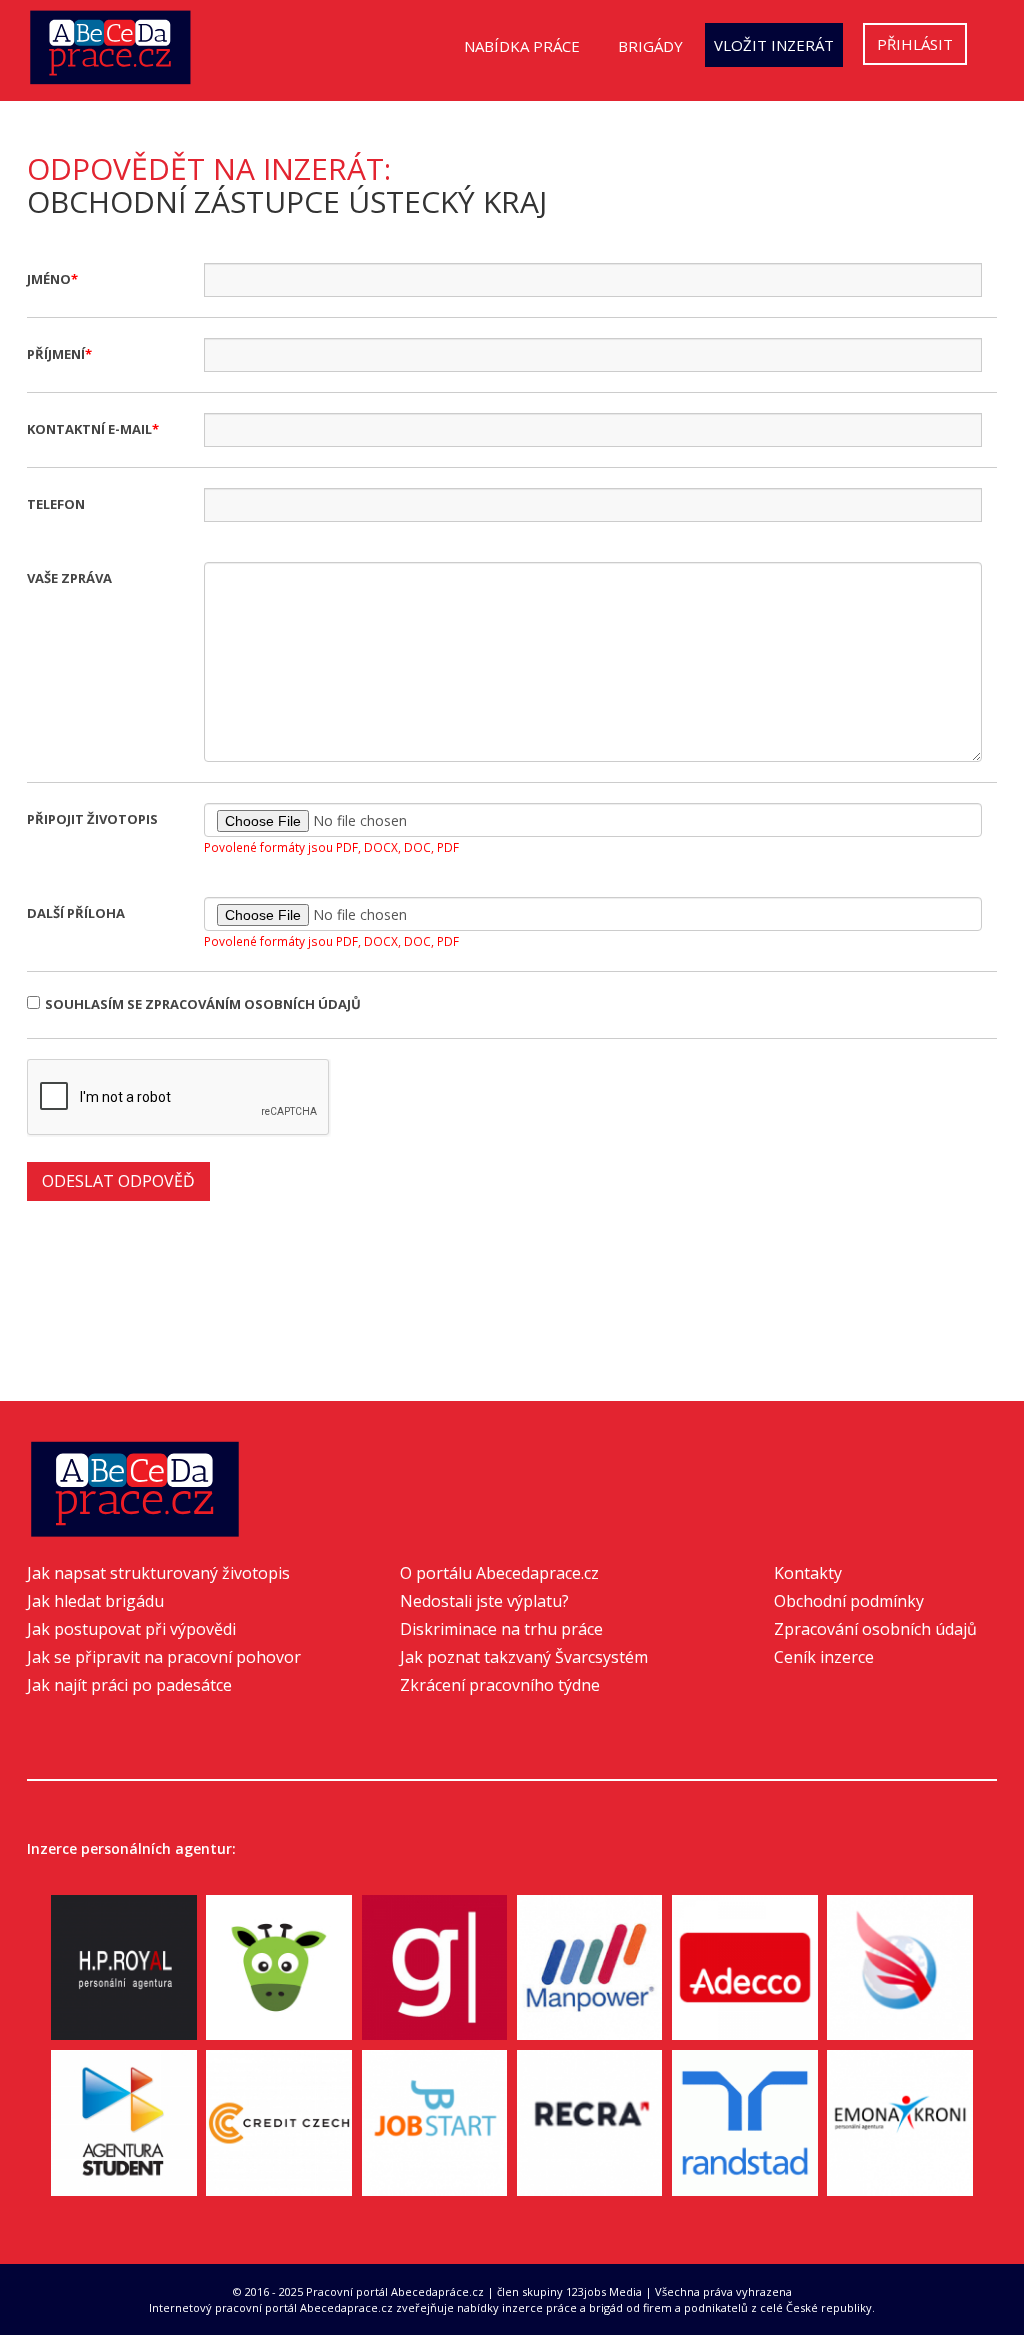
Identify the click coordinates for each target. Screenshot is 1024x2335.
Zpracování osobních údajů (875, 1629)
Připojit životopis (92, 819)
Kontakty (808, 1573)
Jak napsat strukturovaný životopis (158, 1573)
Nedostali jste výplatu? (484, 1601)
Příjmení (56, 354)
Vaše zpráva (69, 578)
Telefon (56, 504)
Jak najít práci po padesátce (129, 1685)
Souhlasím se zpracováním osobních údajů (203, 1004)
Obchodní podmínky (849, 1601)
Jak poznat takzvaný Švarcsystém (524, 1657)
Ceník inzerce (824, 1657)
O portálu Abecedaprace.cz (499, 1573)
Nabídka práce (522, 46)
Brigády (650, 46)
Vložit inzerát (774, 45)
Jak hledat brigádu (95, 1601)
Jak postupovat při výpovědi (131, 1629)
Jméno (49, 279)
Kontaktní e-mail (89, 429)
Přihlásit (915, 44)
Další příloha (76, 913)
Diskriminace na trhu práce (501, 1629)
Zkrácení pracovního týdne (500, 1685)
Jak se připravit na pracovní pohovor (164, 1657)
